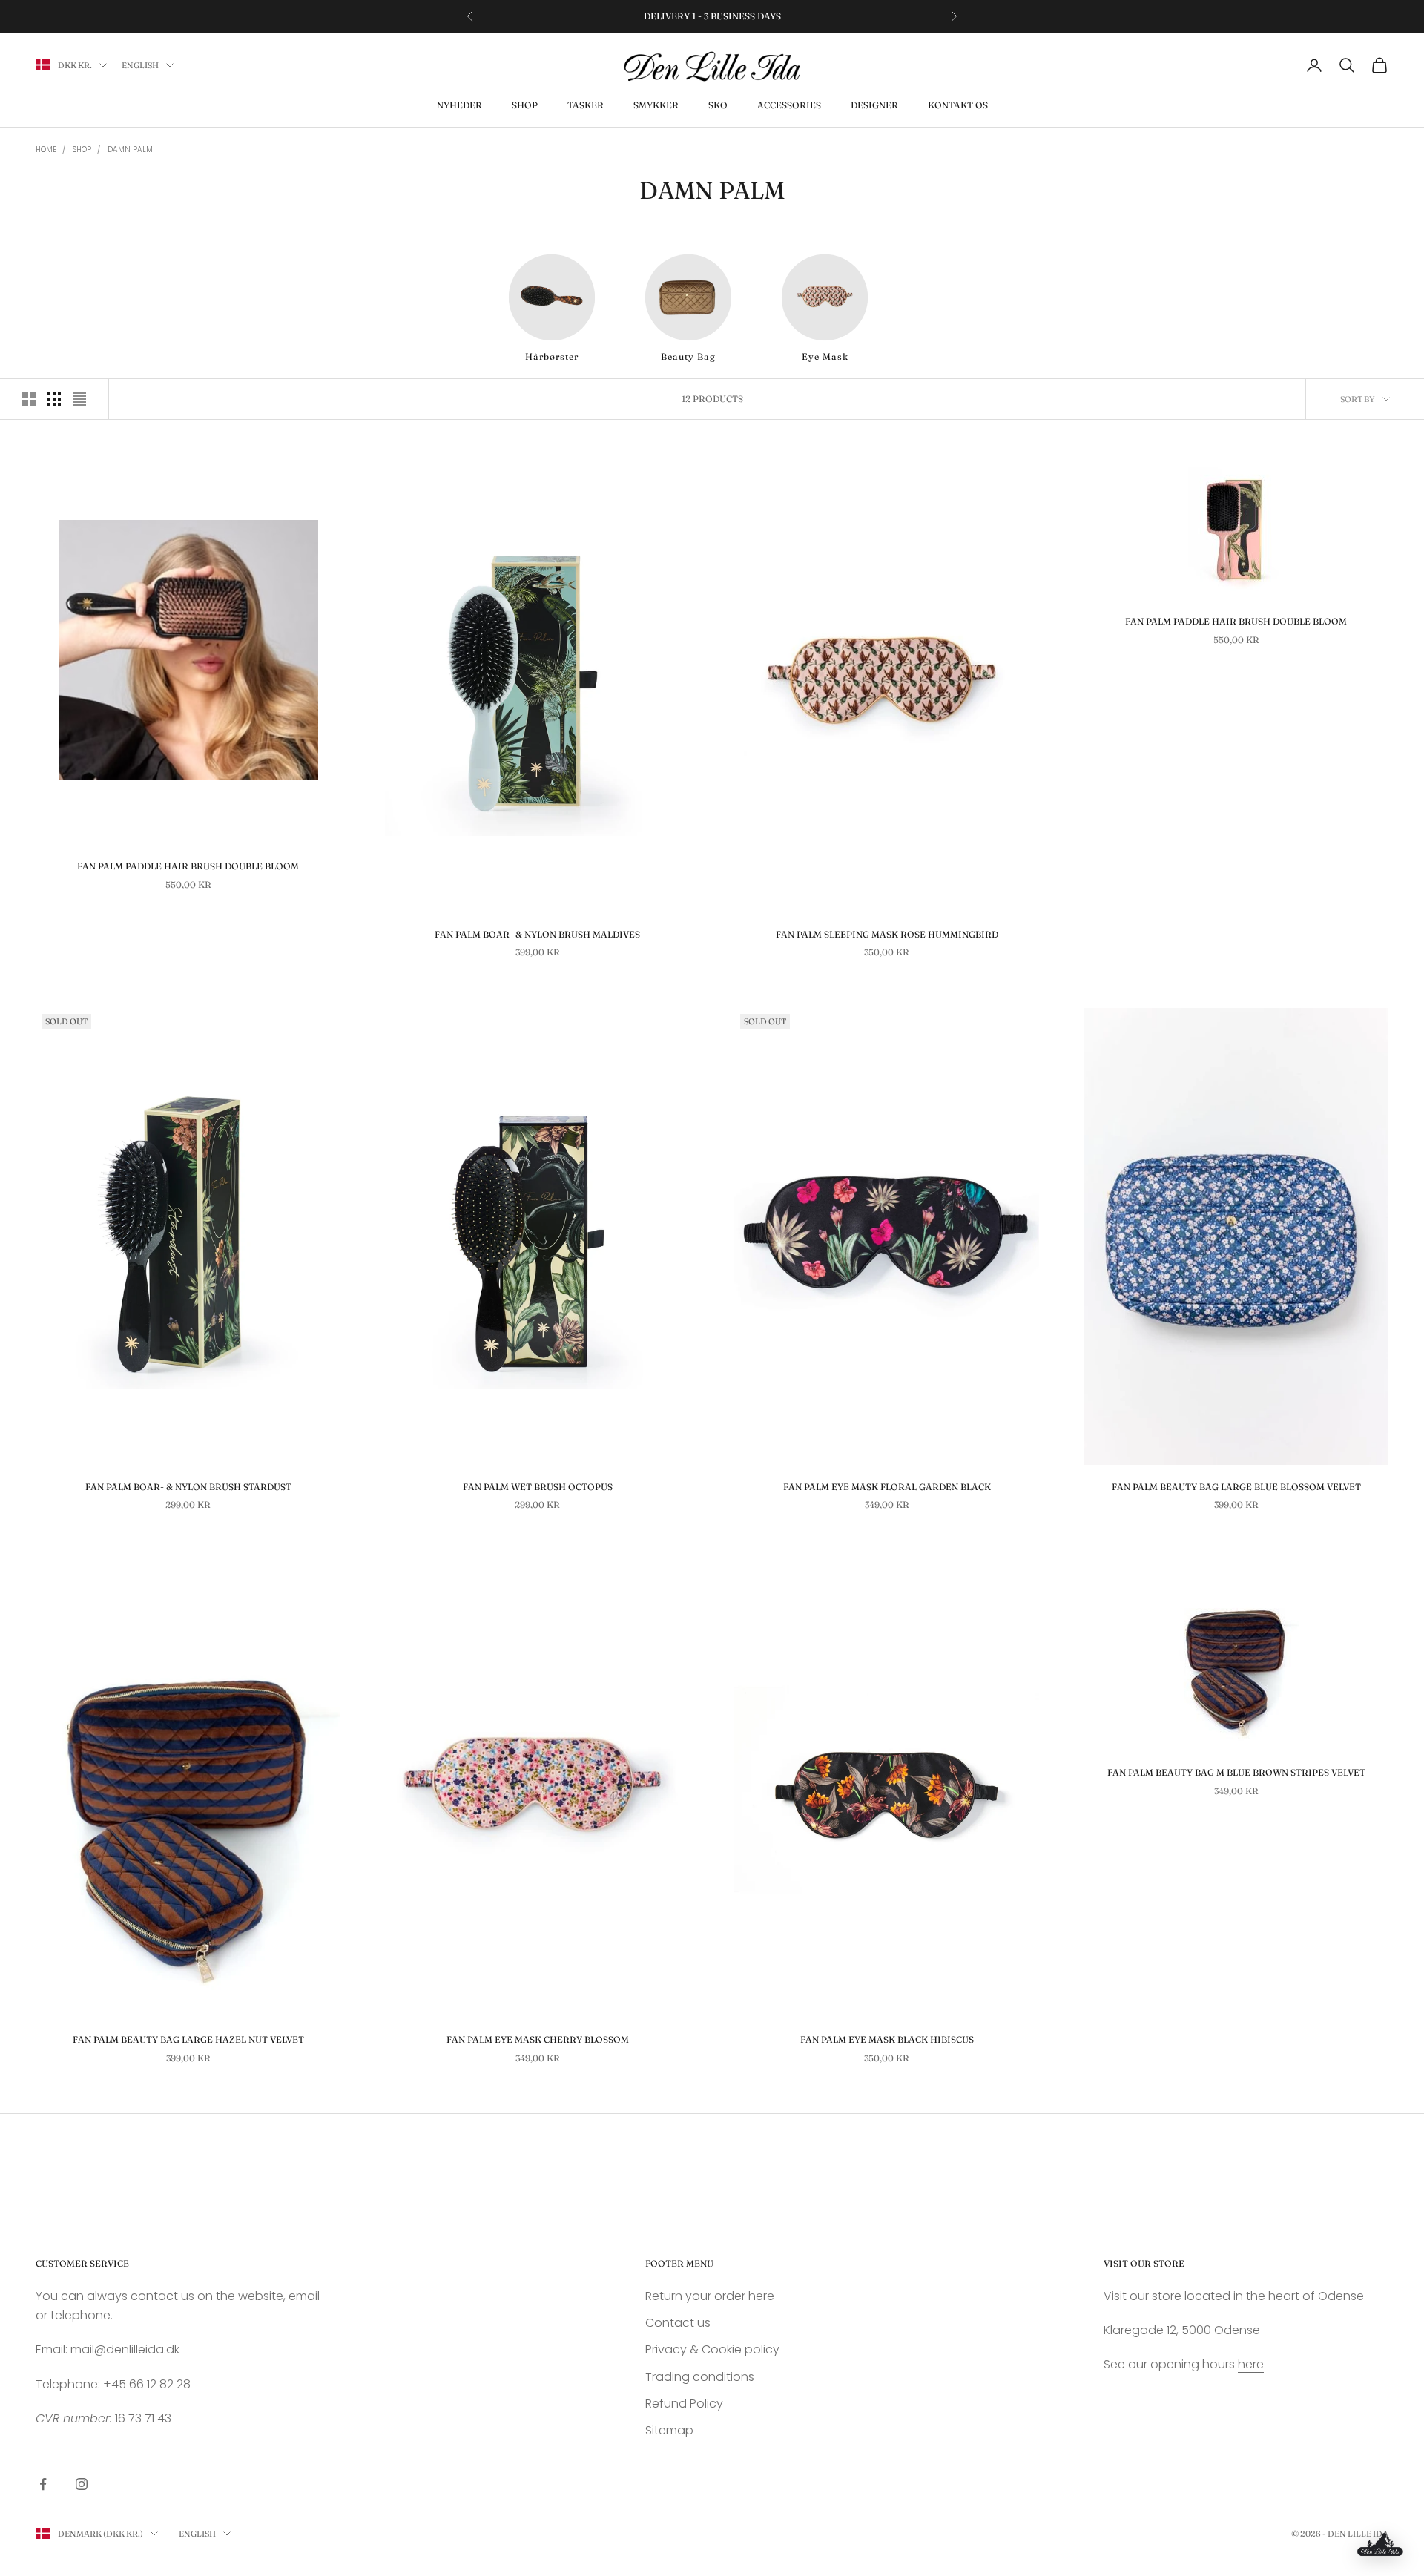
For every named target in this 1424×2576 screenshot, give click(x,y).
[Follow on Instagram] (82, 2484)
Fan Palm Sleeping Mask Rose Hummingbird (887, 934)
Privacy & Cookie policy (712, 2349)
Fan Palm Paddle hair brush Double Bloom (188, 866)
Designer (874, 105)
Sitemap (669, 2430)
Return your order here (710, 2296)
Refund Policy (684, 2404)
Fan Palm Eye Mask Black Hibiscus (887, 2039)
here (1251, 2364)
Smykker (656, 105)
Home (46, 149)
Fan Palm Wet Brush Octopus (538, 1487)
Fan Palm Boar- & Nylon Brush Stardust (188, 1487)
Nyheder (459, 105)
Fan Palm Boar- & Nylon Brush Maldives (537, 934)
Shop (525, 105)
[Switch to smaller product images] (54, 399)
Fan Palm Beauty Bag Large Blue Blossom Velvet (1236, 1487)
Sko (718, 105)
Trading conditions (700, 2377)
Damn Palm (130, 149)
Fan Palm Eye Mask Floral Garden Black (887, 1487)
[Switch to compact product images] (79, 399)
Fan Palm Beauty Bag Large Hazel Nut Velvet (188, 2039)
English (140, 65)
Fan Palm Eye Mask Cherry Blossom (538, 2039)
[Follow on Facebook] (43, 2484)
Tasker (586, 105)
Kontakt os (958, 105)
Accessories (789, 105)
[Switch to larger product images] (29, 399)
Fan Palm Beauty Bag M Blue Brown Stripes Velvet (1236, 1772)
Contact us (678, 2323)
